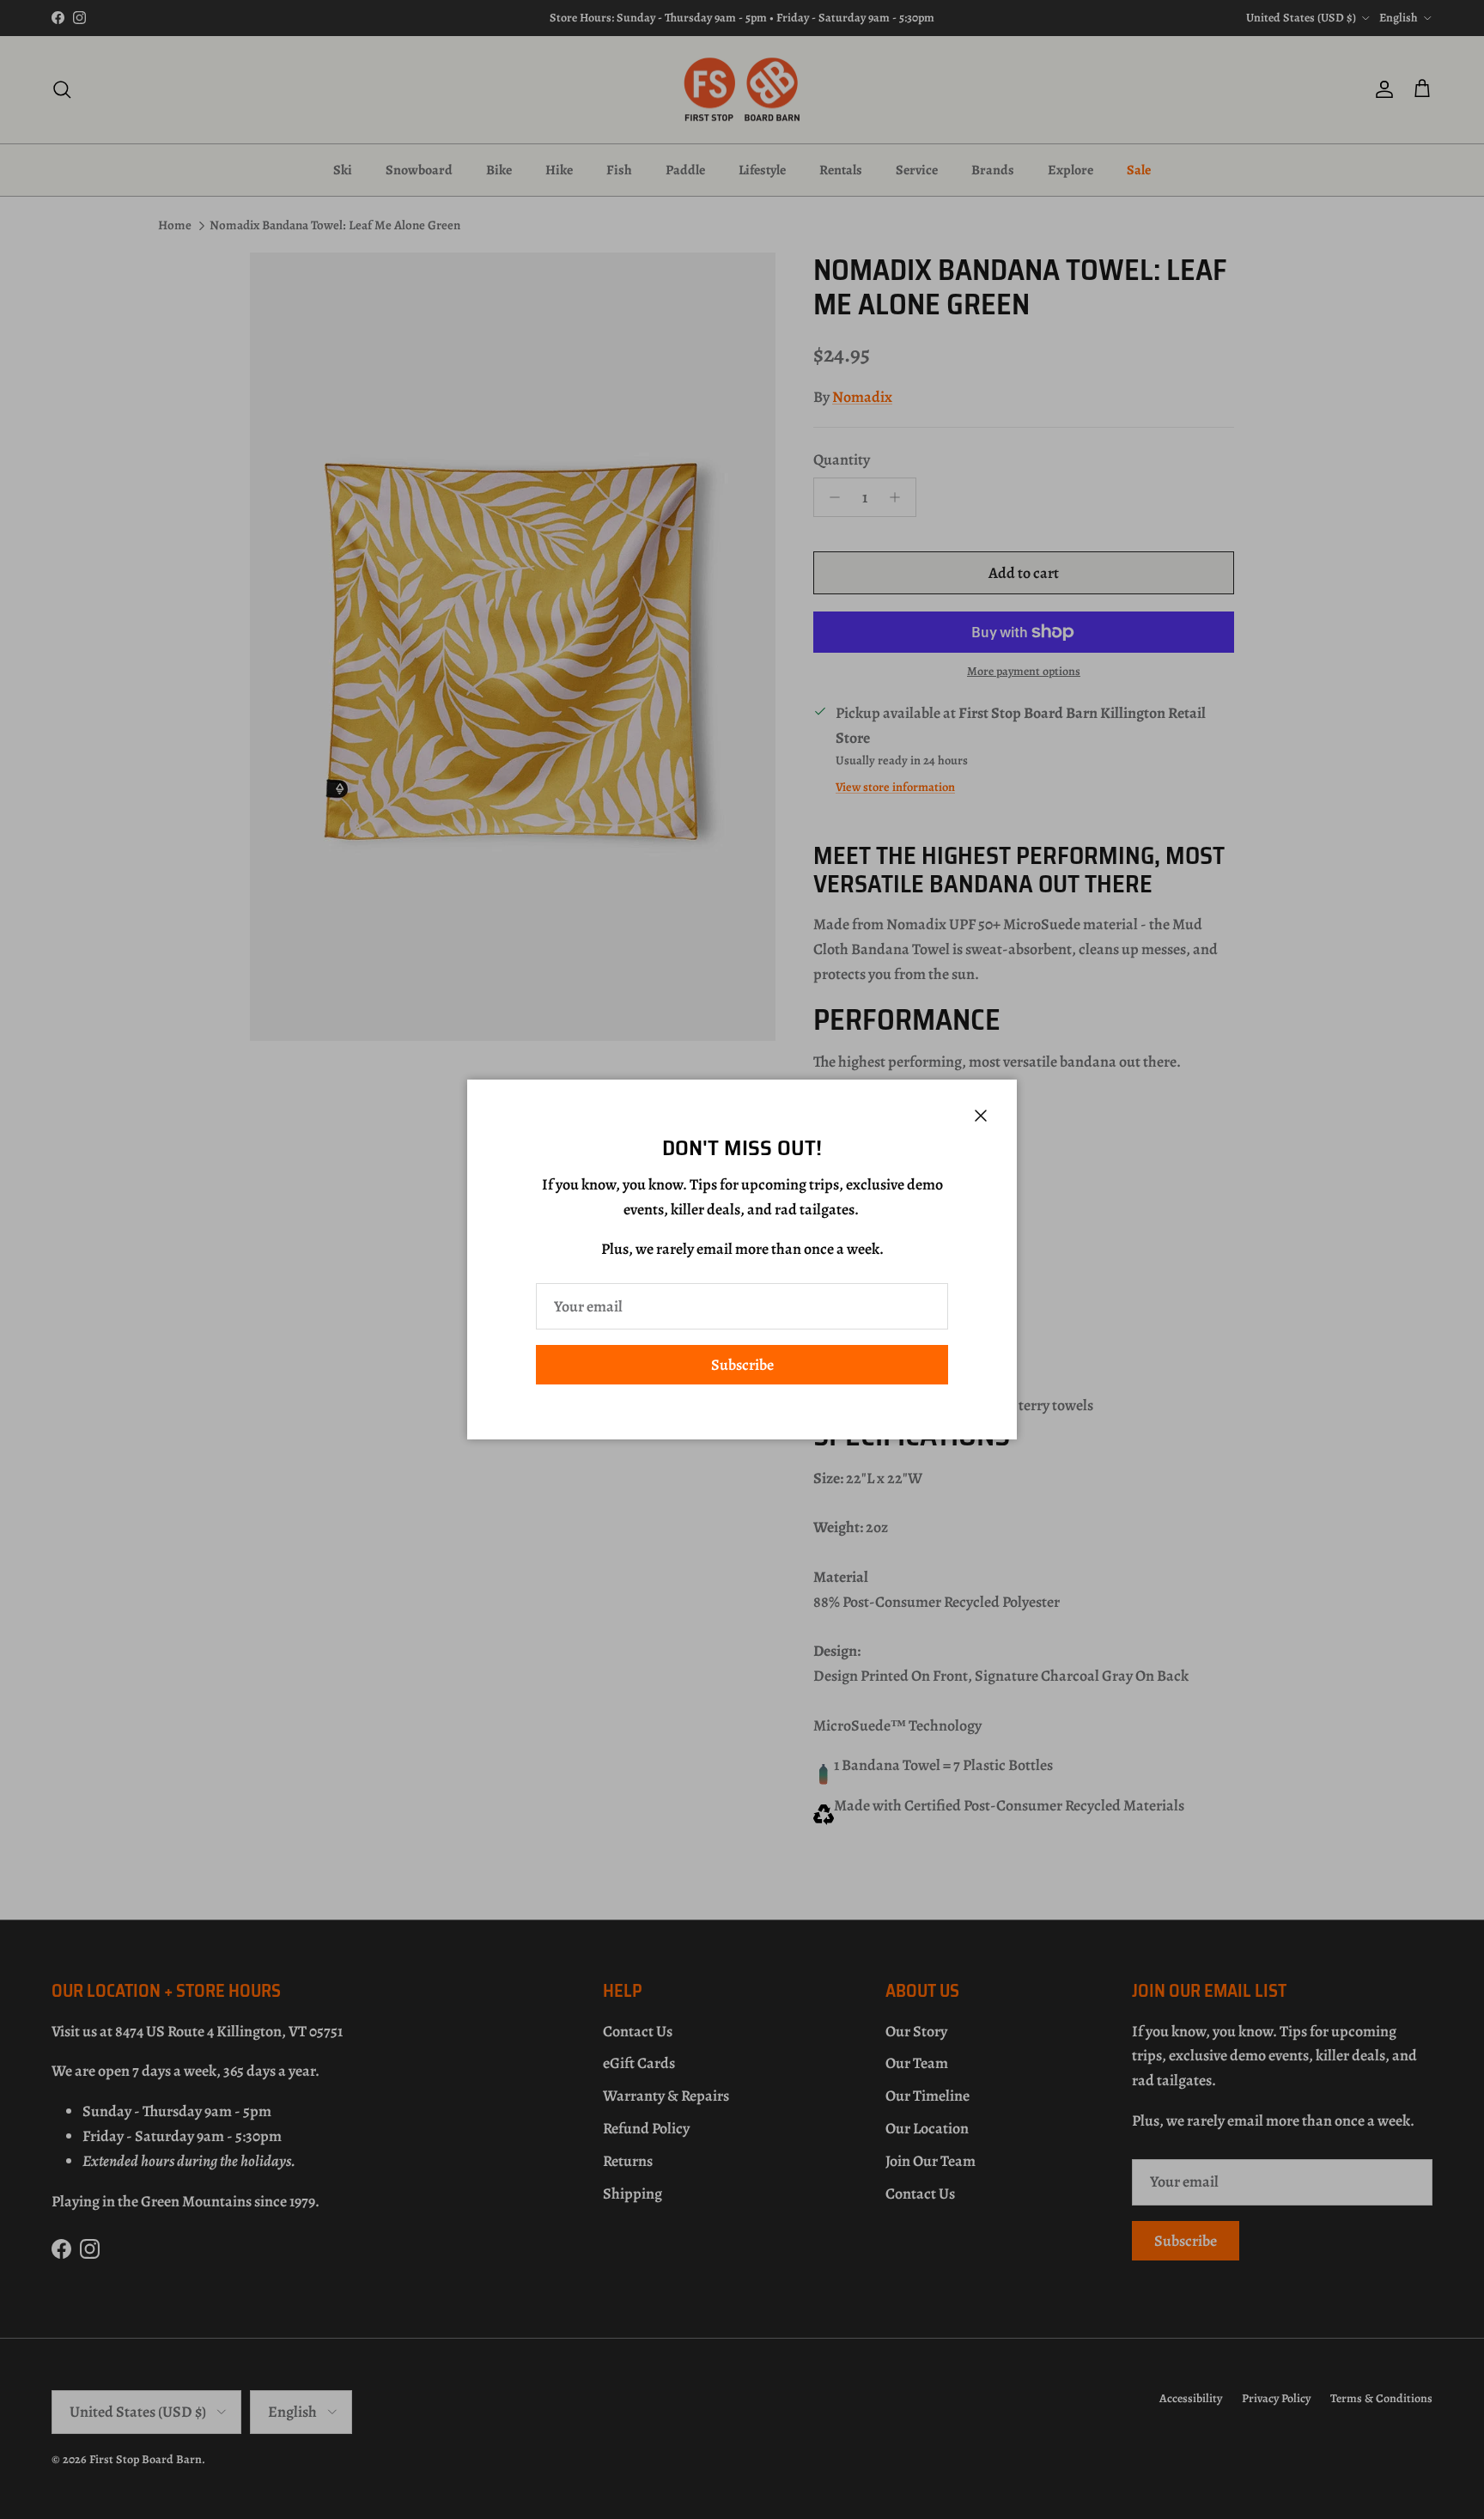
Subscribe (742, 1365)
